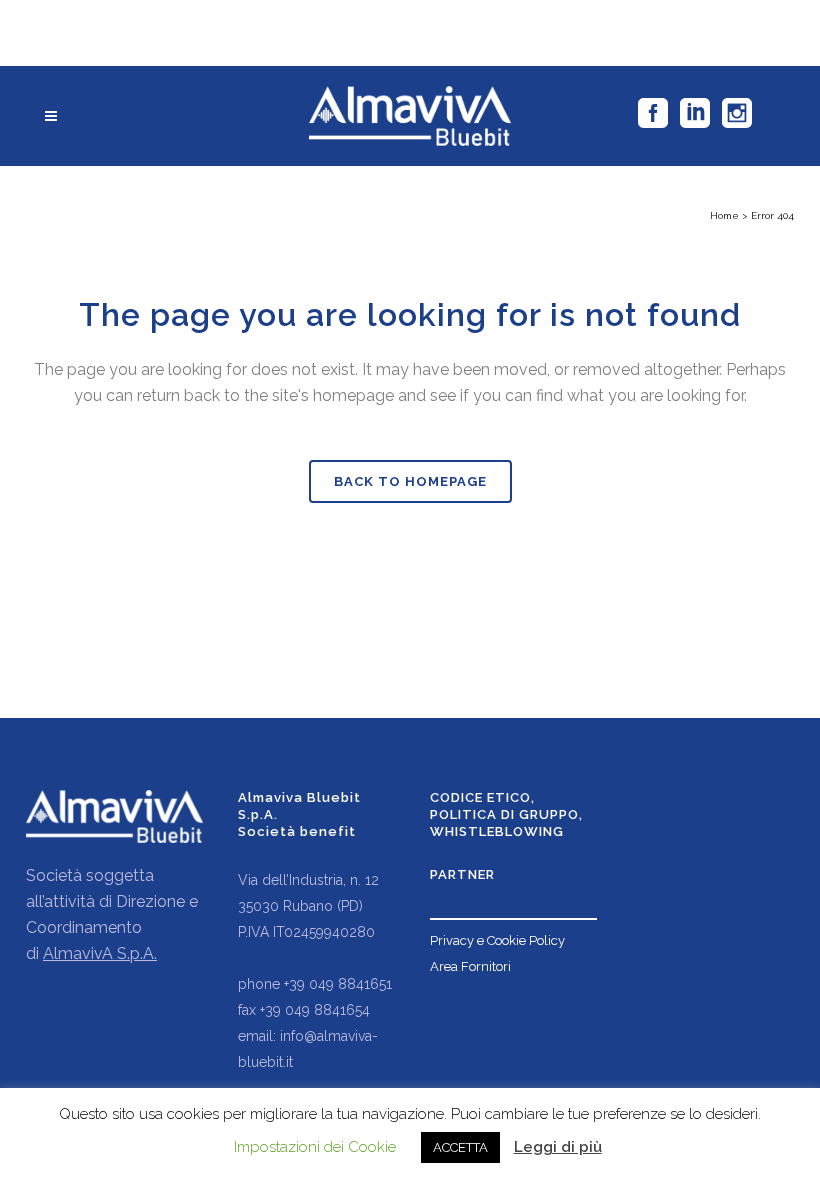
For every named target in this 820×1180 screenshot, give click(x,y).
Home (724, 215)
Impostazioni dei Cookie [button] (315, 1147)
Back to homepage (410, 481)
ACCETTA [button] (460, 1147)
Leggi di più (558, 1147)
